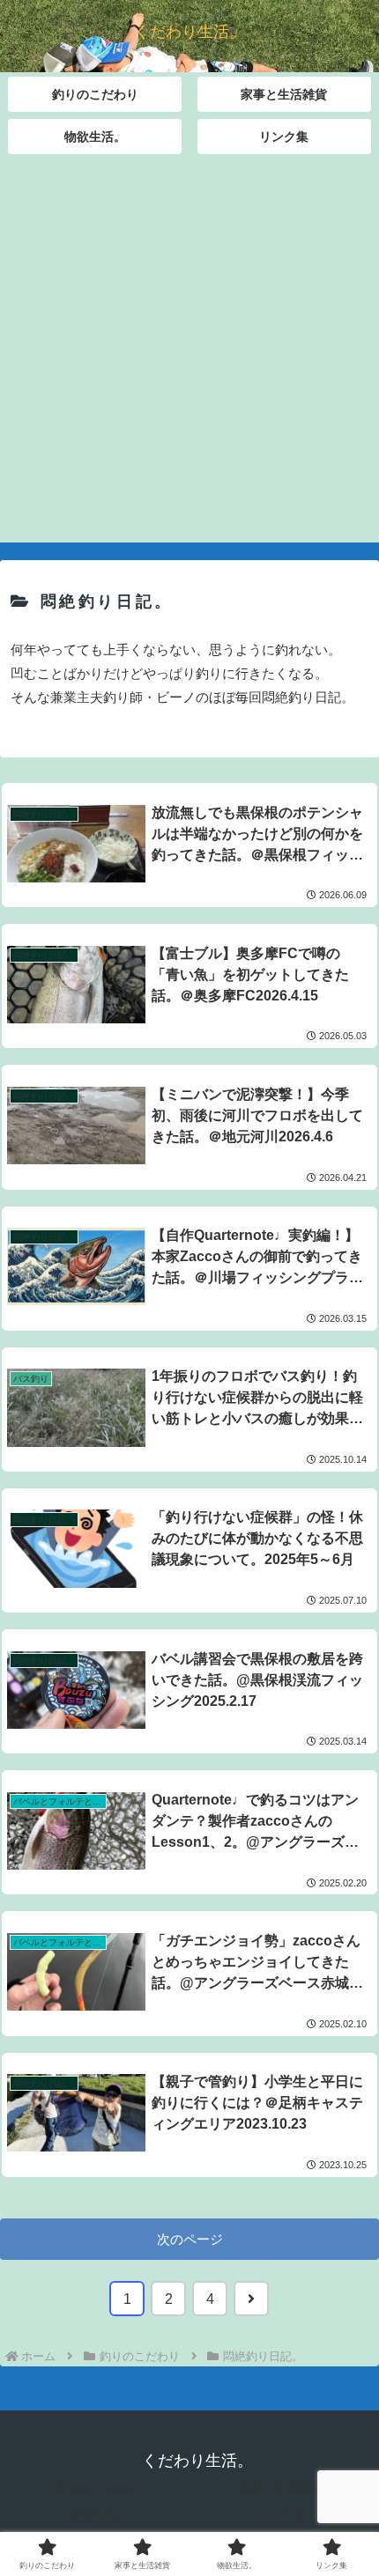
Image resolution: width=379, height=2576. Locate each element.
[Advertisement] (189, 353)
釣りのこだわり (99, 2488)
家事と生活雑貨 (281, 2488)
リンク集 (281, 2513)
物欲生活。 (99, 2513)
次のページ (190, 2239)
